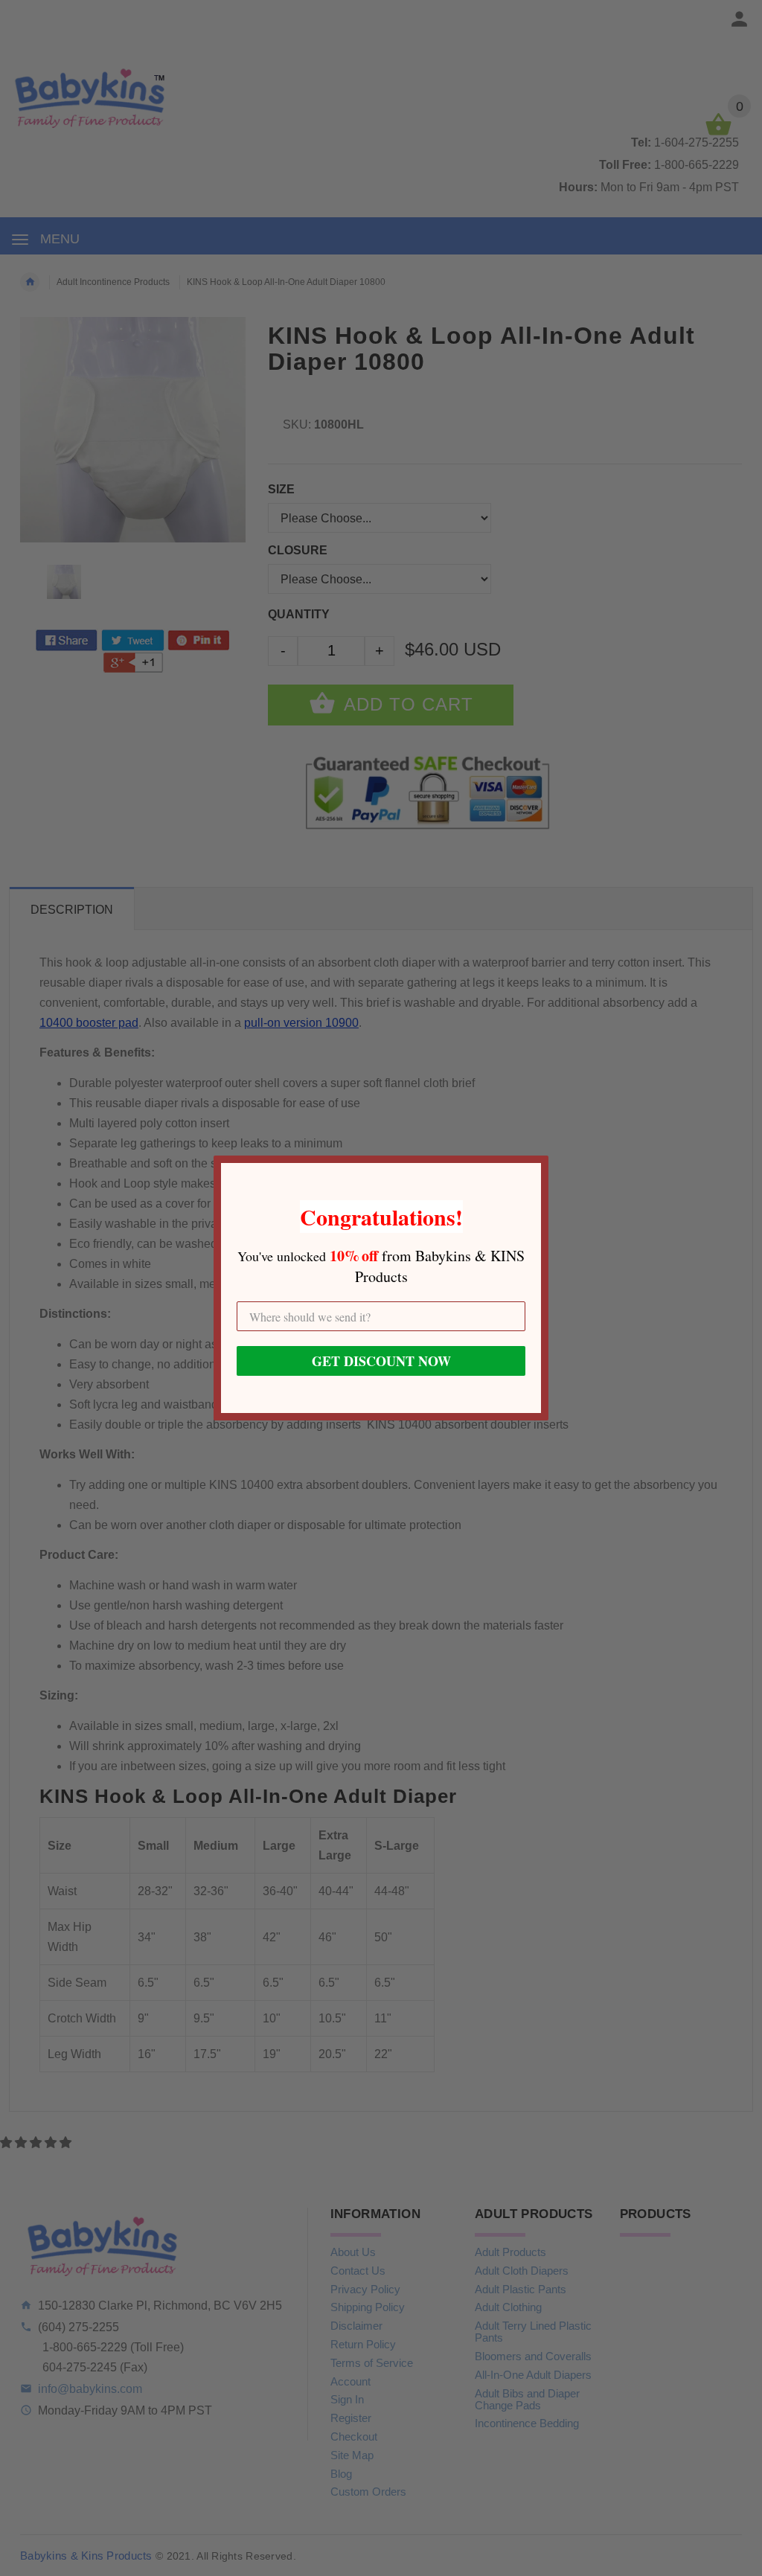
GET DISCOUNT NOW (381, 1361)
